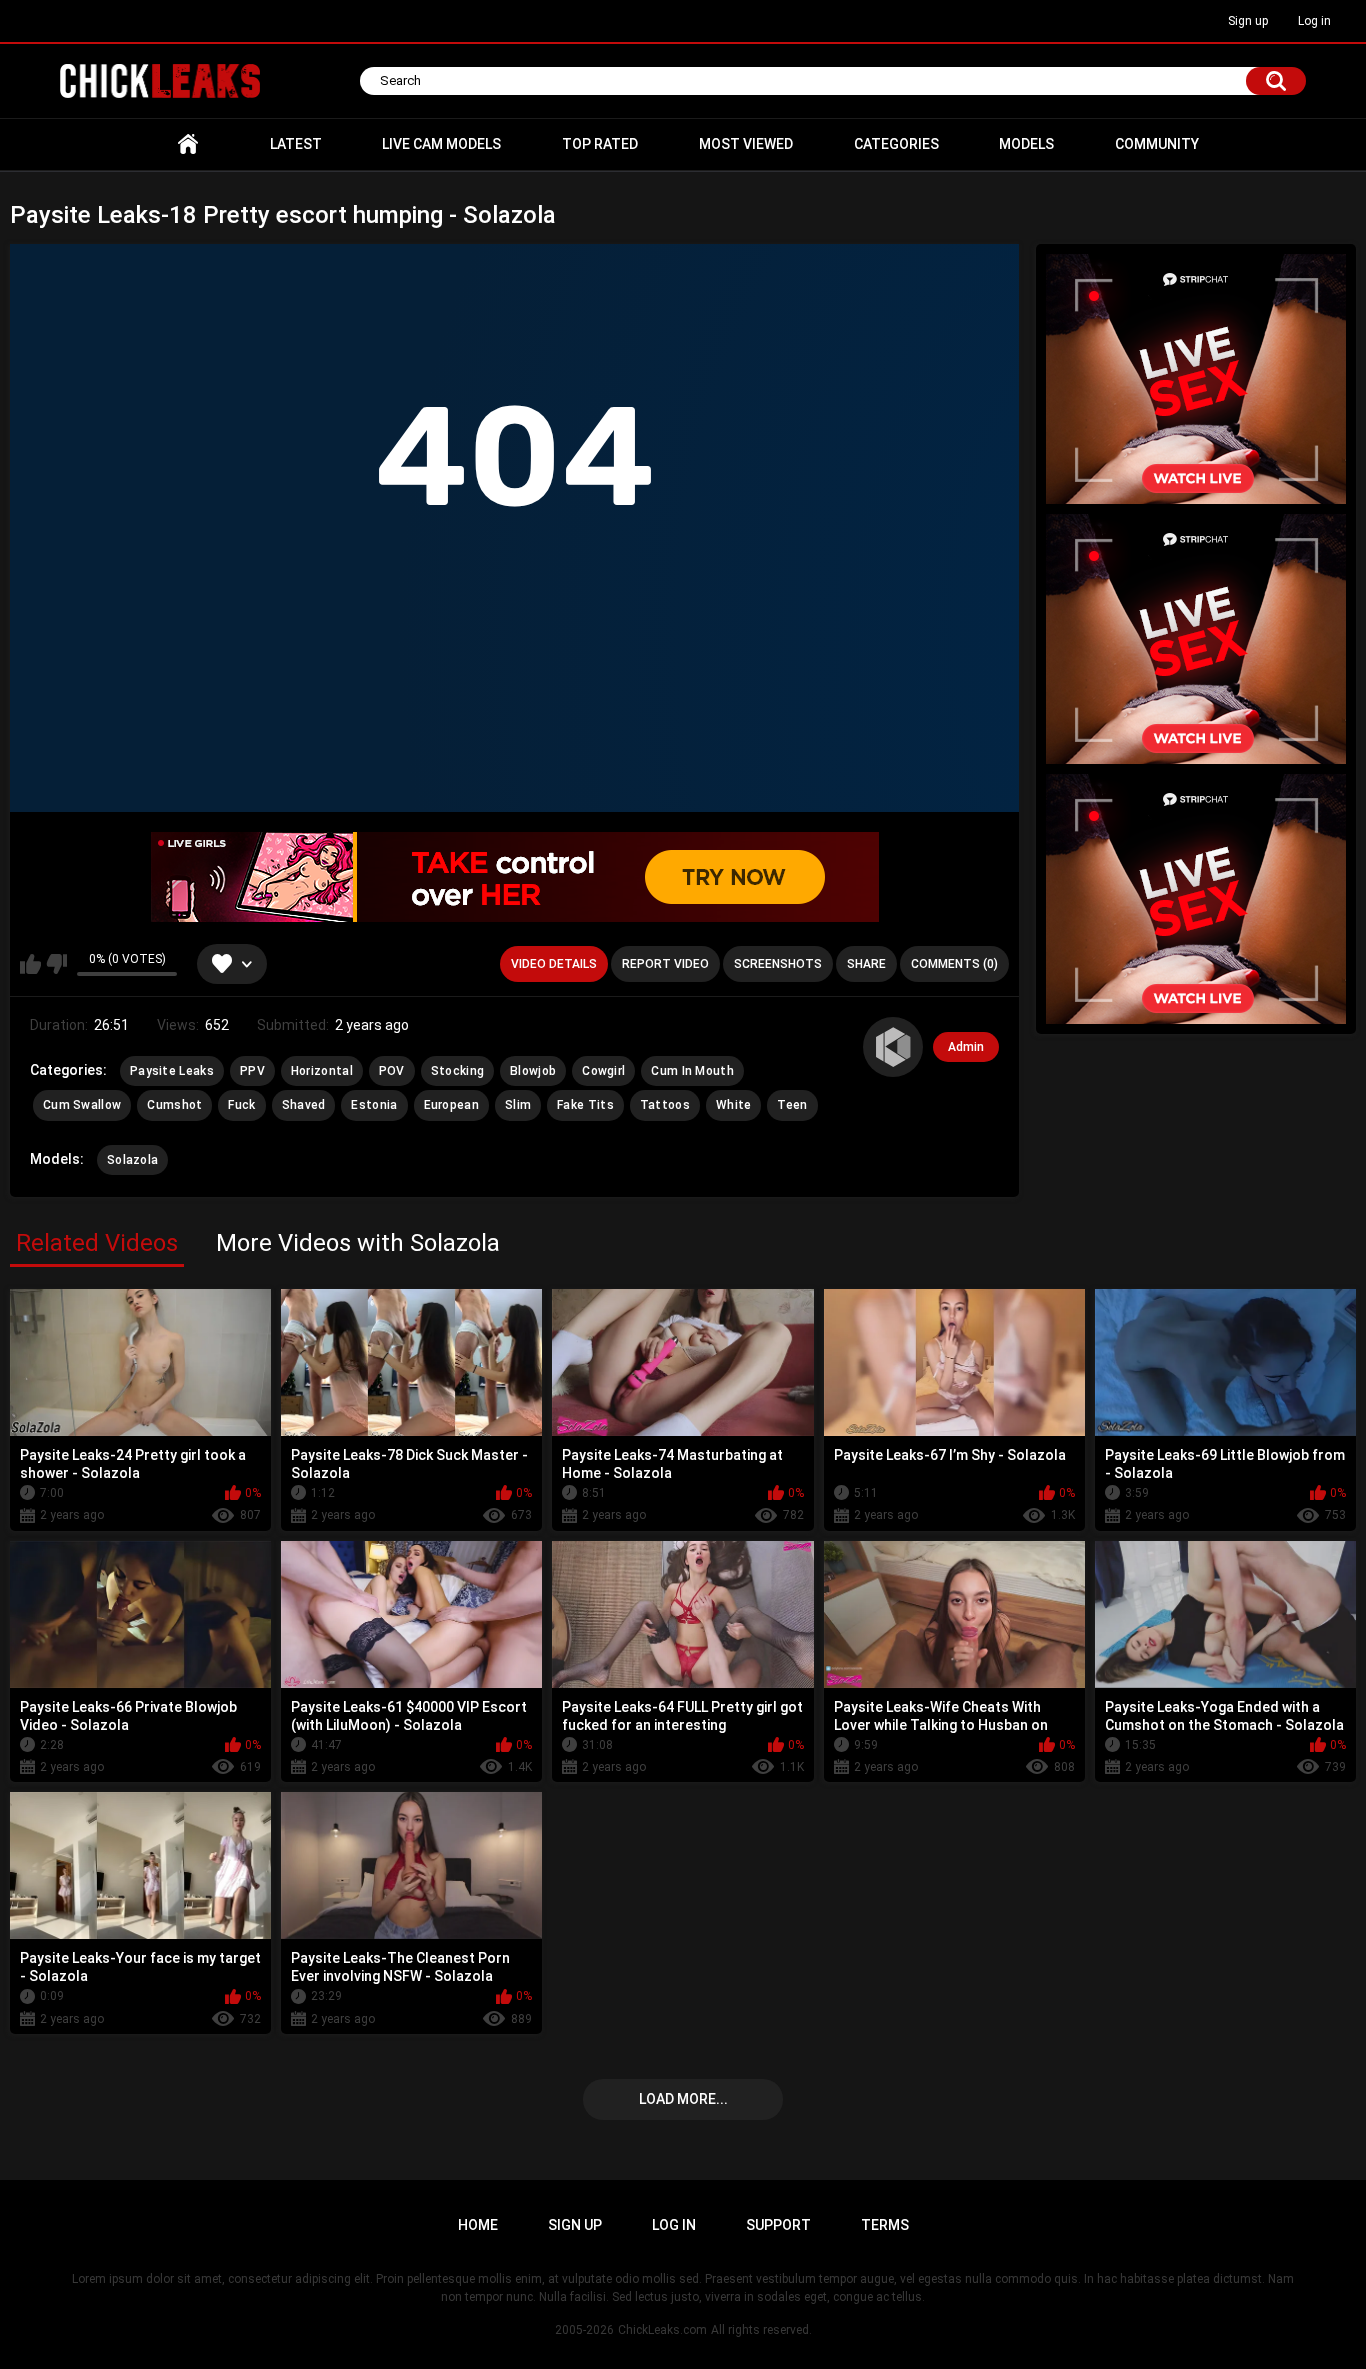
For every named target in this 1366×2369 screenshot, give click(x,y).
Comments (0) (954, 964)
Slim (518, 1105)
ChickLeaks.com (662, 2330)
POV (392, 1071)
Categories (896, 144)
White (734, 1105)
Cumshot (174, 1105)
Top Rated (600, 144)
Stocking (457, 1071)
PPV (252, 1071)
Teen (792, 1105)
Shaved (304, 1105)
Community (1157, 144)
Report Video (665, 964)
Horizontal (322, 1071)
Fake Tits (585, 1105)
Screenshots (778, 964)
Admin (966, 1047)
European (451, 1105)
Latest (296, 144)
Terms (885, 2225)
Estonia (374, 1105)
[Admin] (893, 1047)
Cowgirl (603, 1071)
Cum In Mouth (692, 1071)
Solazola (132, 1160)
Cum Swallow (82, 1105)
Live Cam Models (441, 144)
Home (188, 144)
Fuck (241, 1105)
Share (866, 964)
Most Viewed (746, 144)
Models (1026, 144)
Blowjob (533, 1071)
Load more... (683, 2099)
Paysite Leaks (172, 1071)
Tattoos (665, 1105)
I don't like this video (56, 964)
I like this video (30, 964)
